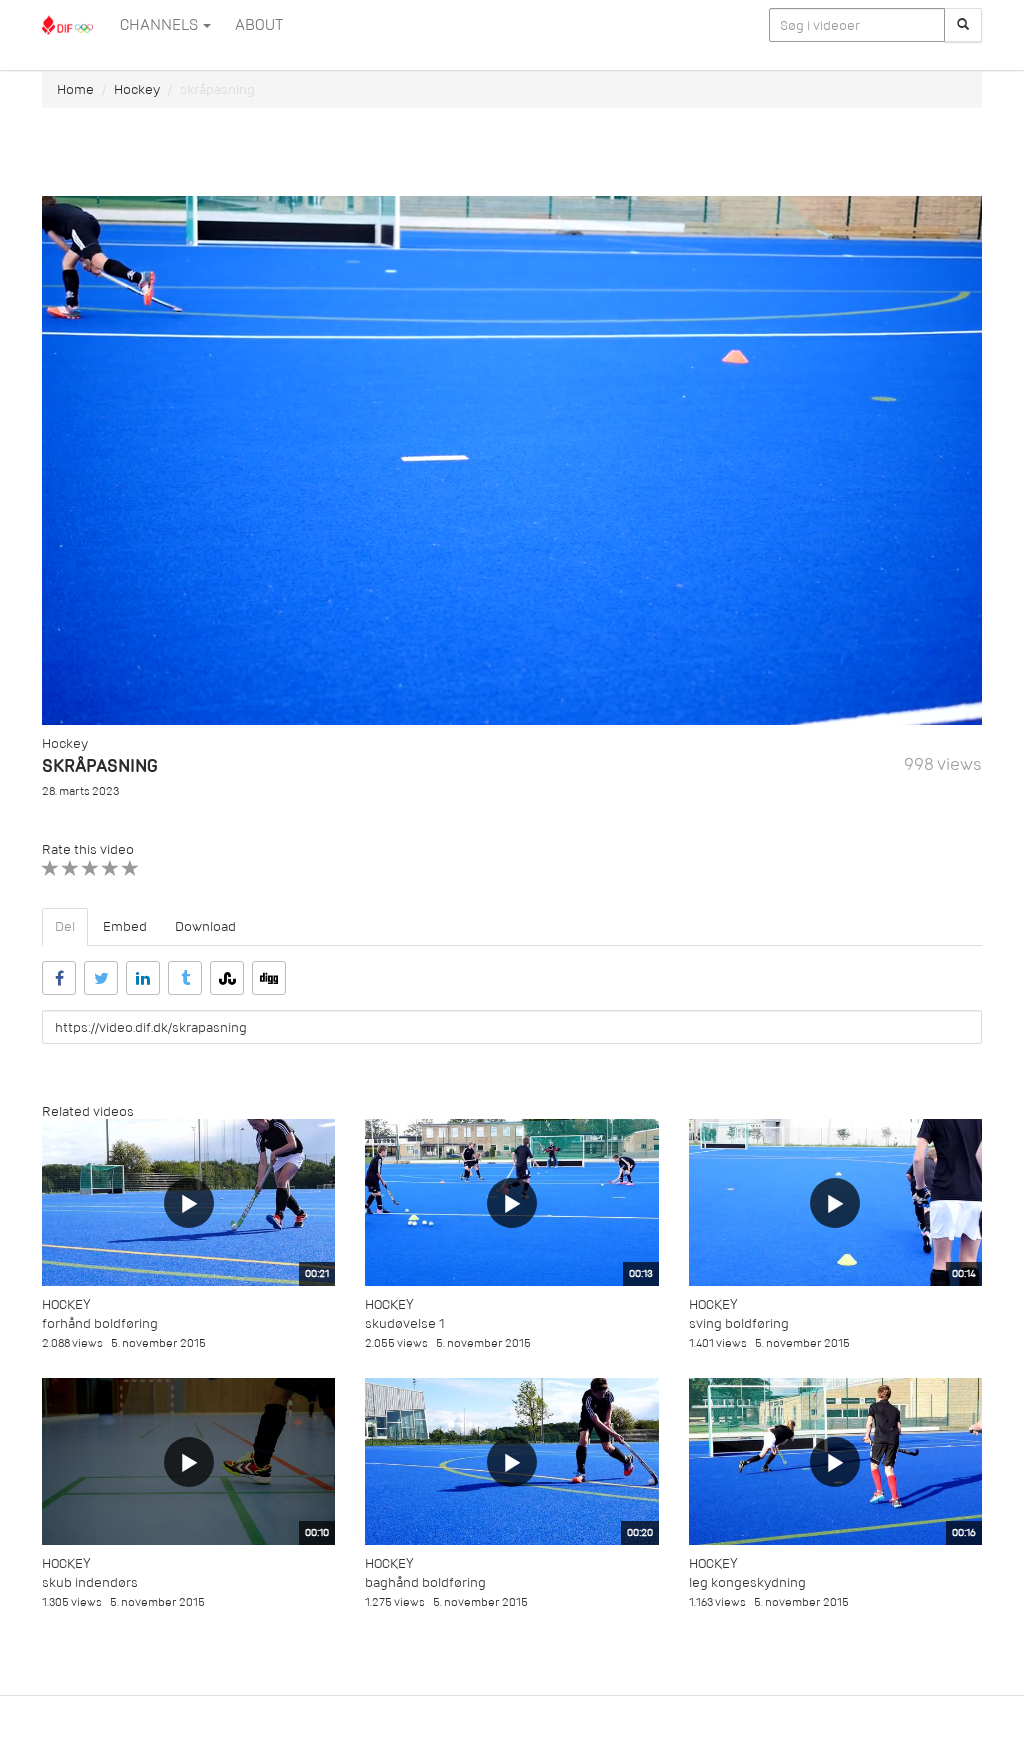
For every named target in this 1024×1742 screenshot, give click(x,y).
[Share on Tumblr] (185, 978)
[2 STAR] (70, 868)
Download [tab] (205, 926)
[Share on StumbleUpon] (227, 978)
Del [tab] (65, 926)
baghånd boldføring (425, 1582)
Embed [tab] (125, 926)
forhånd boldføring (100, 1323)
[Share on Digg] (269, 978)
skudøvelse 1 (405, 1323)
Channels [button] (160, 25)
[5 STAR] (130, 868)
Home (75, 89)
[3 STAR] (90, 868)
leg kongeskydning (747, 1582)
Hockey (137, 89)
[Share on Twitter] (101, 978)
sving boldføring (739, 1323)
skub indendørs (90, 1582)
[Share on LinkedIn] (143, 978)
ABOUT (259, 25)
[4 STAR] (110, 868)
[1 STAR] (50, 868)
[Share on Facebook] (59, 978)
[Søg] (963, 25)
